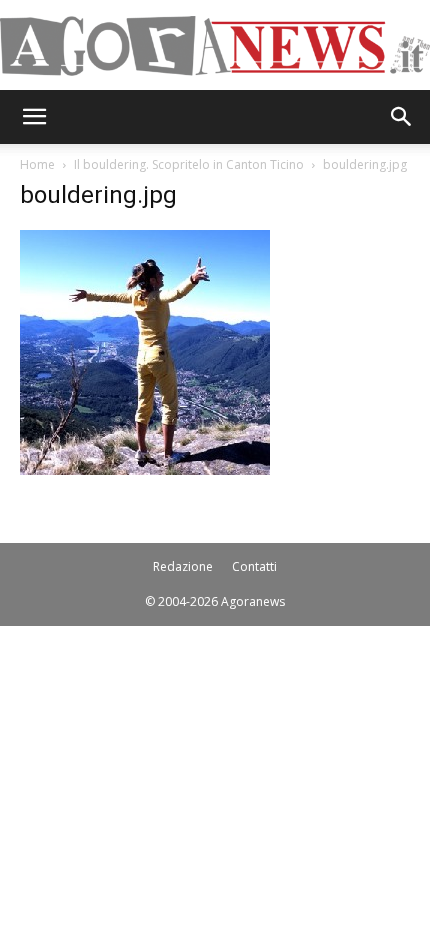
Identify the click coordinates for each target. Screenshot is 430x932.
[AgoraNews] (215, 46)
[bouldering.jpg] (145, 469)
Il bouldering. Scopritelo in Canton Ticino (189, 164)
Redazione (183, 566)
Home (37, 164)
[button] (34, 117)
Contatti (254, 566)
